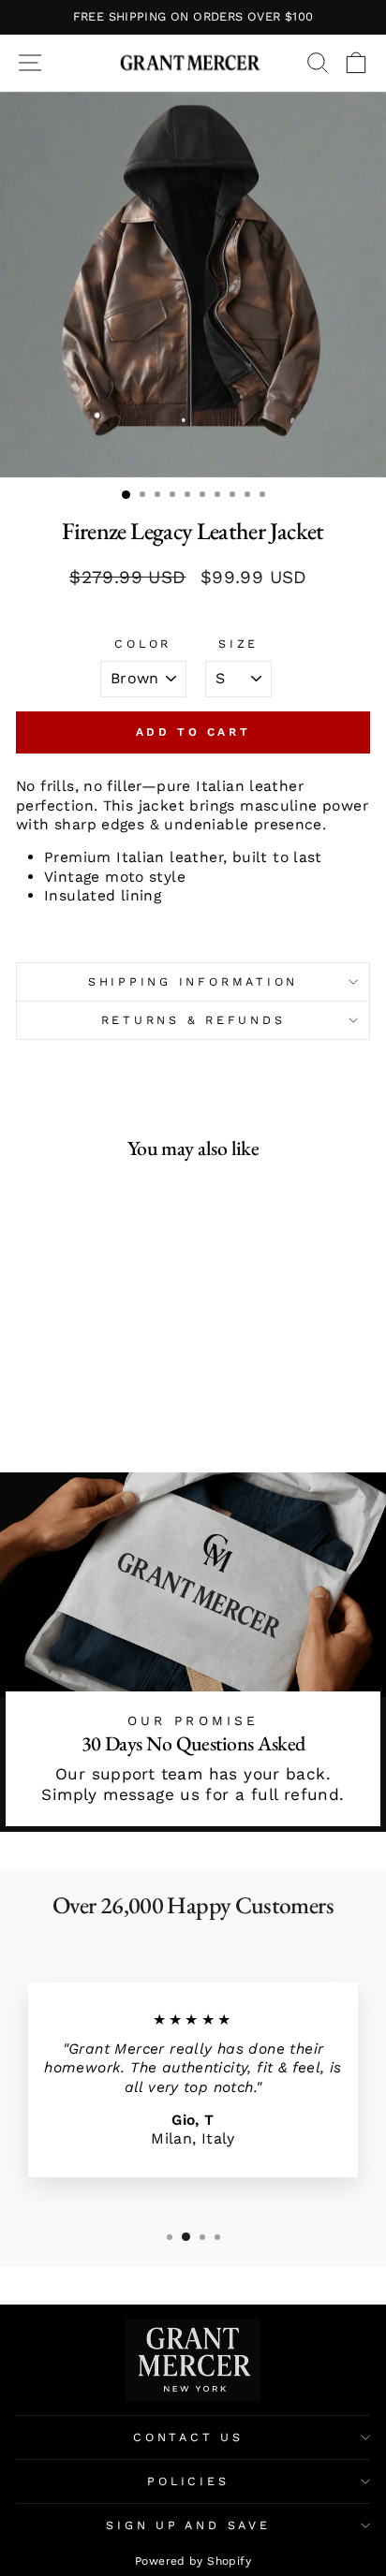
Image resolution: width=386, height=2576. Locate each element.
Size (238, 644)
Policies (188, 2481)
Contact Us (188, 2437)
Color (143, 644)
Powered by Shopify (193, 2561)
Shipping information (193, 981)
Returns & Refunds (193, 1020)
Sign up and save (188, 2525)
